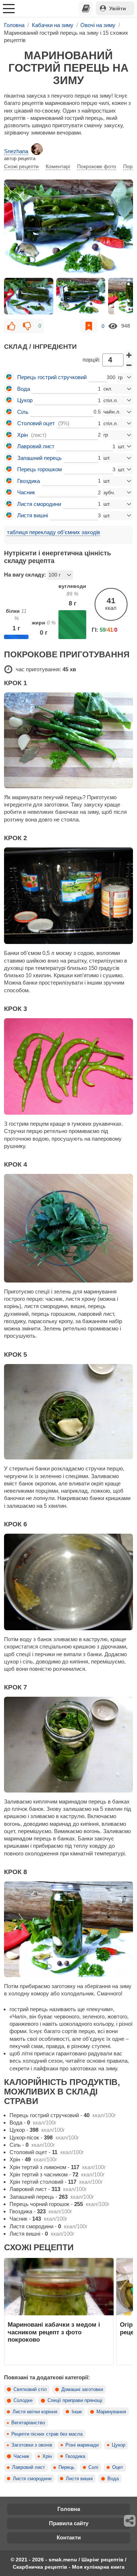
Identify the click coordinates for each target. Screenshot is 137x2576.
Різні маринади (82, 2445)
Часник (21, 2456)
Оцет (118, 2467)
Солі (93, 2467)
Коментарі (58, 166)
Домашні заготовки (82, 2390)
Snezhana (16, 151)
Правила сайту (69, 2523)
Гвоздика (75, 2456)
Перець (66, 2467)
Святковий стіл (30, 2390)
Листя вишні (79, 2479)
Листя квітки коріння (35, 2412)
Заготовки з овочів (32, 2445)
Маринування (111, 2412)
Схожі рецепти (21, 166)
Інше (77, 2412)
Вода (113, 2479)
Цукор (119, 2445)
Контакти (69, 2537)
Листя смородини (32, 2479)
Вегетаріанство (28, 2423)
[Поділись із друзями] (130, 2521)
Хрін (47, 2456)
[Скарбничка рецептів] (86, 8)
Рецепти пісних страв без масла (47, 2434)
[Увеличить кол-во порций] (129, 355)
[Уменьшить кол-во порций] (129, 365)
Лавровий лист (28, 2467)
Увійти (118, 8)
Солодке (23, 2401)
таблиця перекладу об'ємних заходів (54, 532)
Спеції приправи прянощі (75, 2401)
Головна (69, 2509)
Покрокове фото (97, 166)
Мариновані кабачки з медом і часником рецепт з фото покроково (54, 2332)
